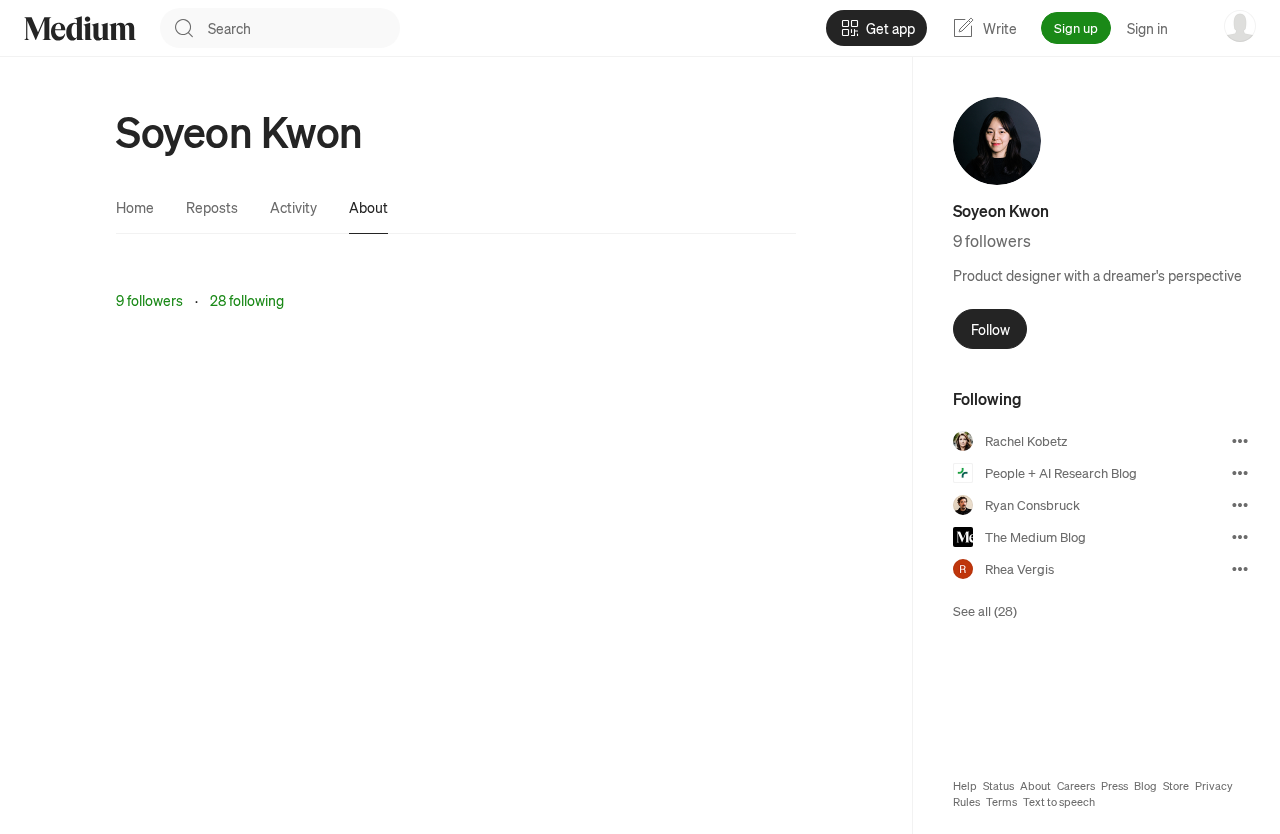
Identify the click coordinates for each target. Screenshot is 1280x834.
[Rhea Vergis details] (1240, 569)
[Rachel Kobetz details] (1240, 441)
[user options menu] (1240, 26)
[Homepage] (80, 28)
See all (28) (985, 610)
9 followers (149, 300)
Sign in (1147, 28)
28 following (247, 300)
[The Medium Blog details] (1240, 537)
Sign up (1076, 27)
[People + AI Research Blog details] (1240, 473)
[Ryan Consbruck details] (1240, 505)
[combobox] (304, 28)
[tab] (135, 207)
